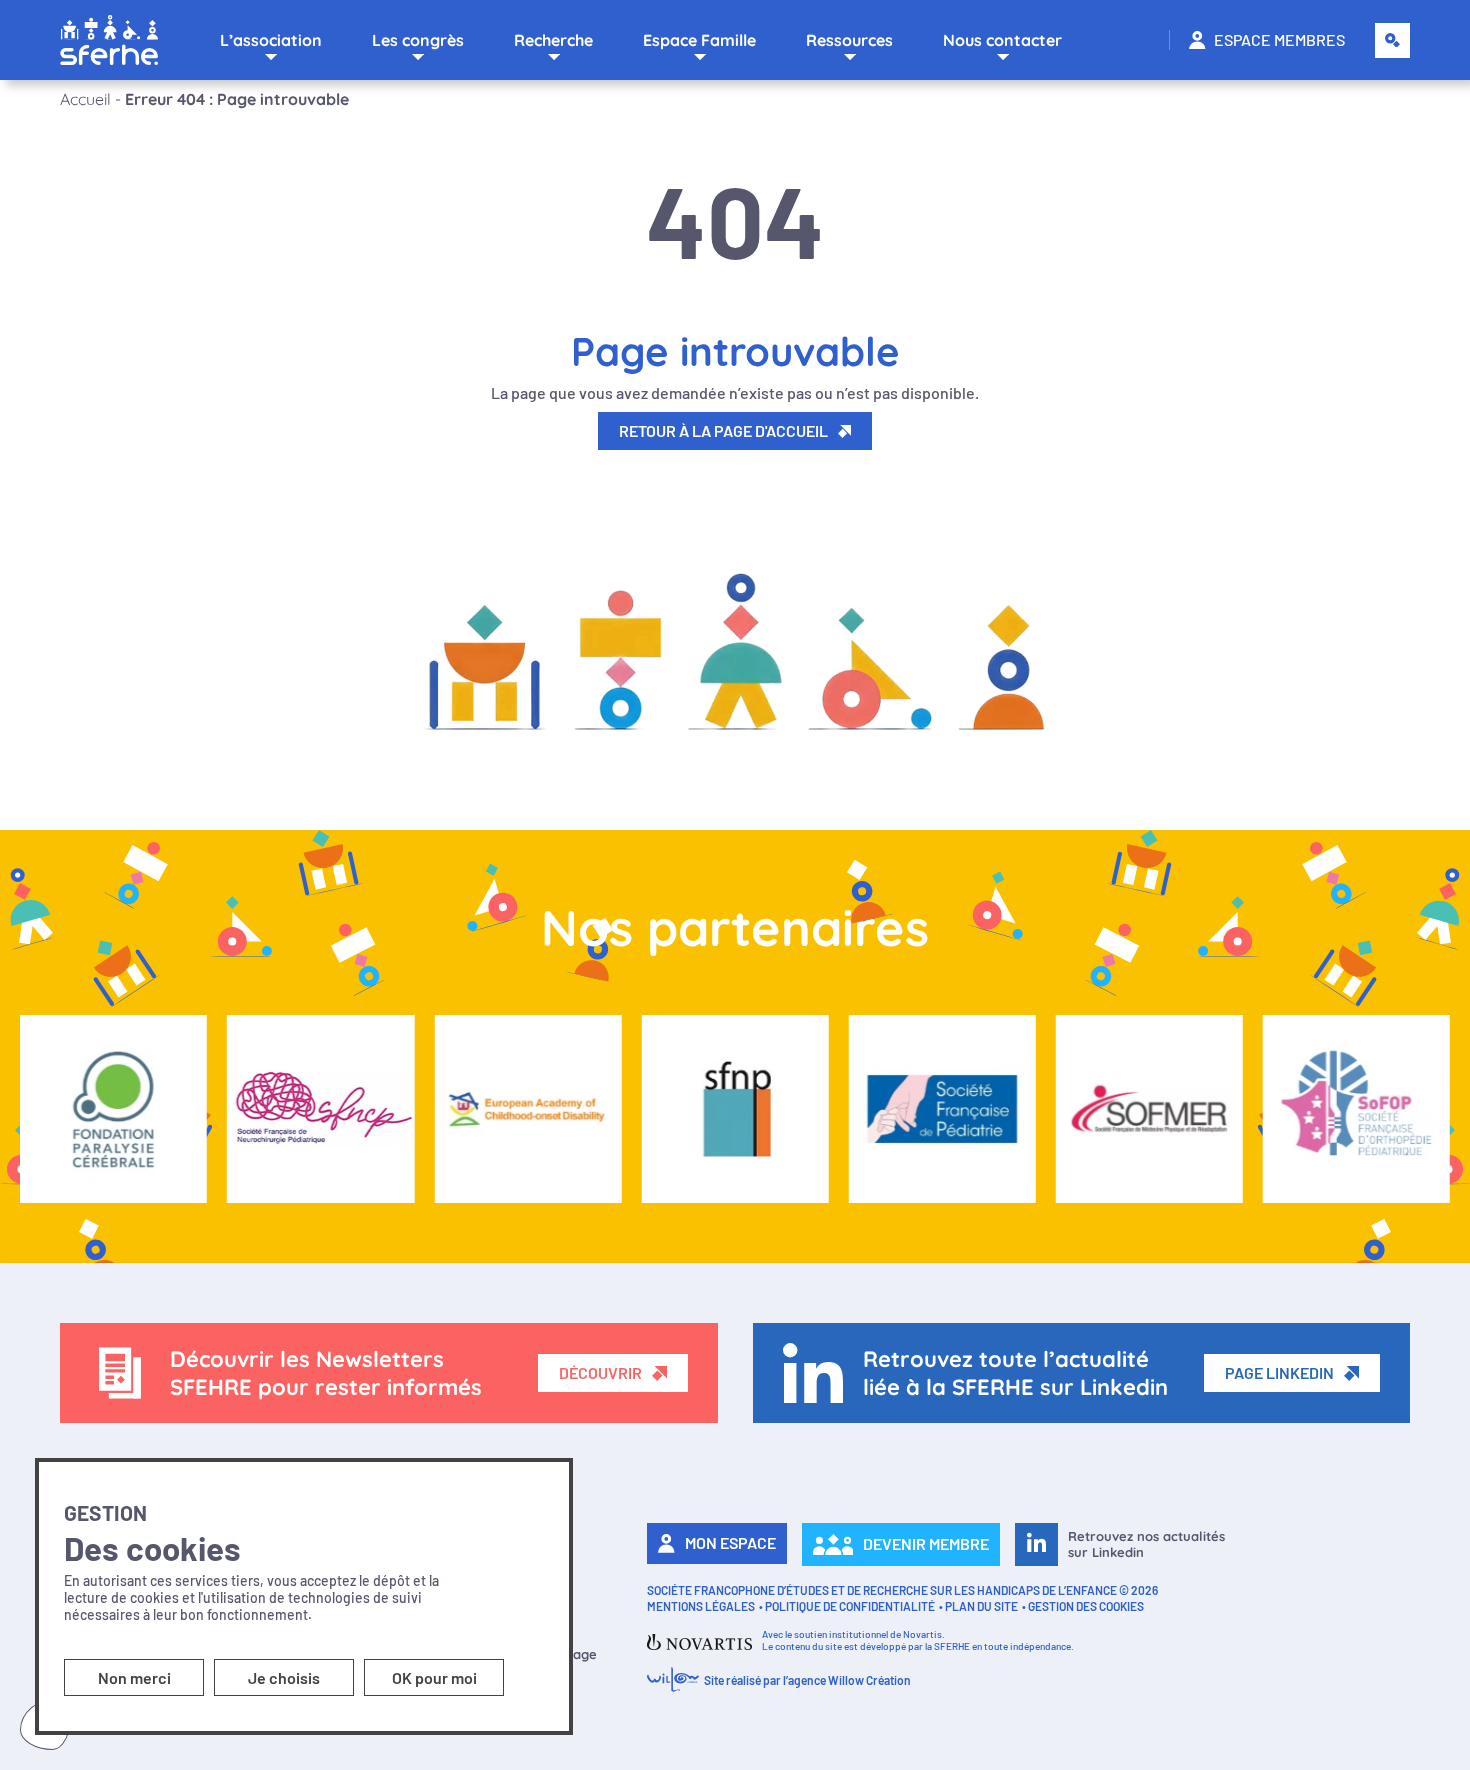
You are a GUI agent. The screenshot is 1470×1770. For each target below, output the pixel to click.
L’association (271, 40)
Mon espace (730, 1542)
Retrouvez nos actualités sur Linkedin (1146, 1544)
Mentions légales (701, 1606)
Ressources (849, 40)
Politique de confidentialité (850, 1606)
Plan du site (981, 1606)
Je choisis (284, 1677)
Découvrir (600, 1372)
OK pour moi (434, 1677)
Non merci (134, 1677)
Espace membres (1279, 39)
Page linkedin (1279, 1372)
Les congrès (418, 40)
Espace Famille (699, 40)
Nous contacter (1002, 40)
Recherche (553, 40)
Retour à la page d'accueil (723, 430)
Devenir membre (926, 1543)
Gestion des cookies (1086, 1606)
